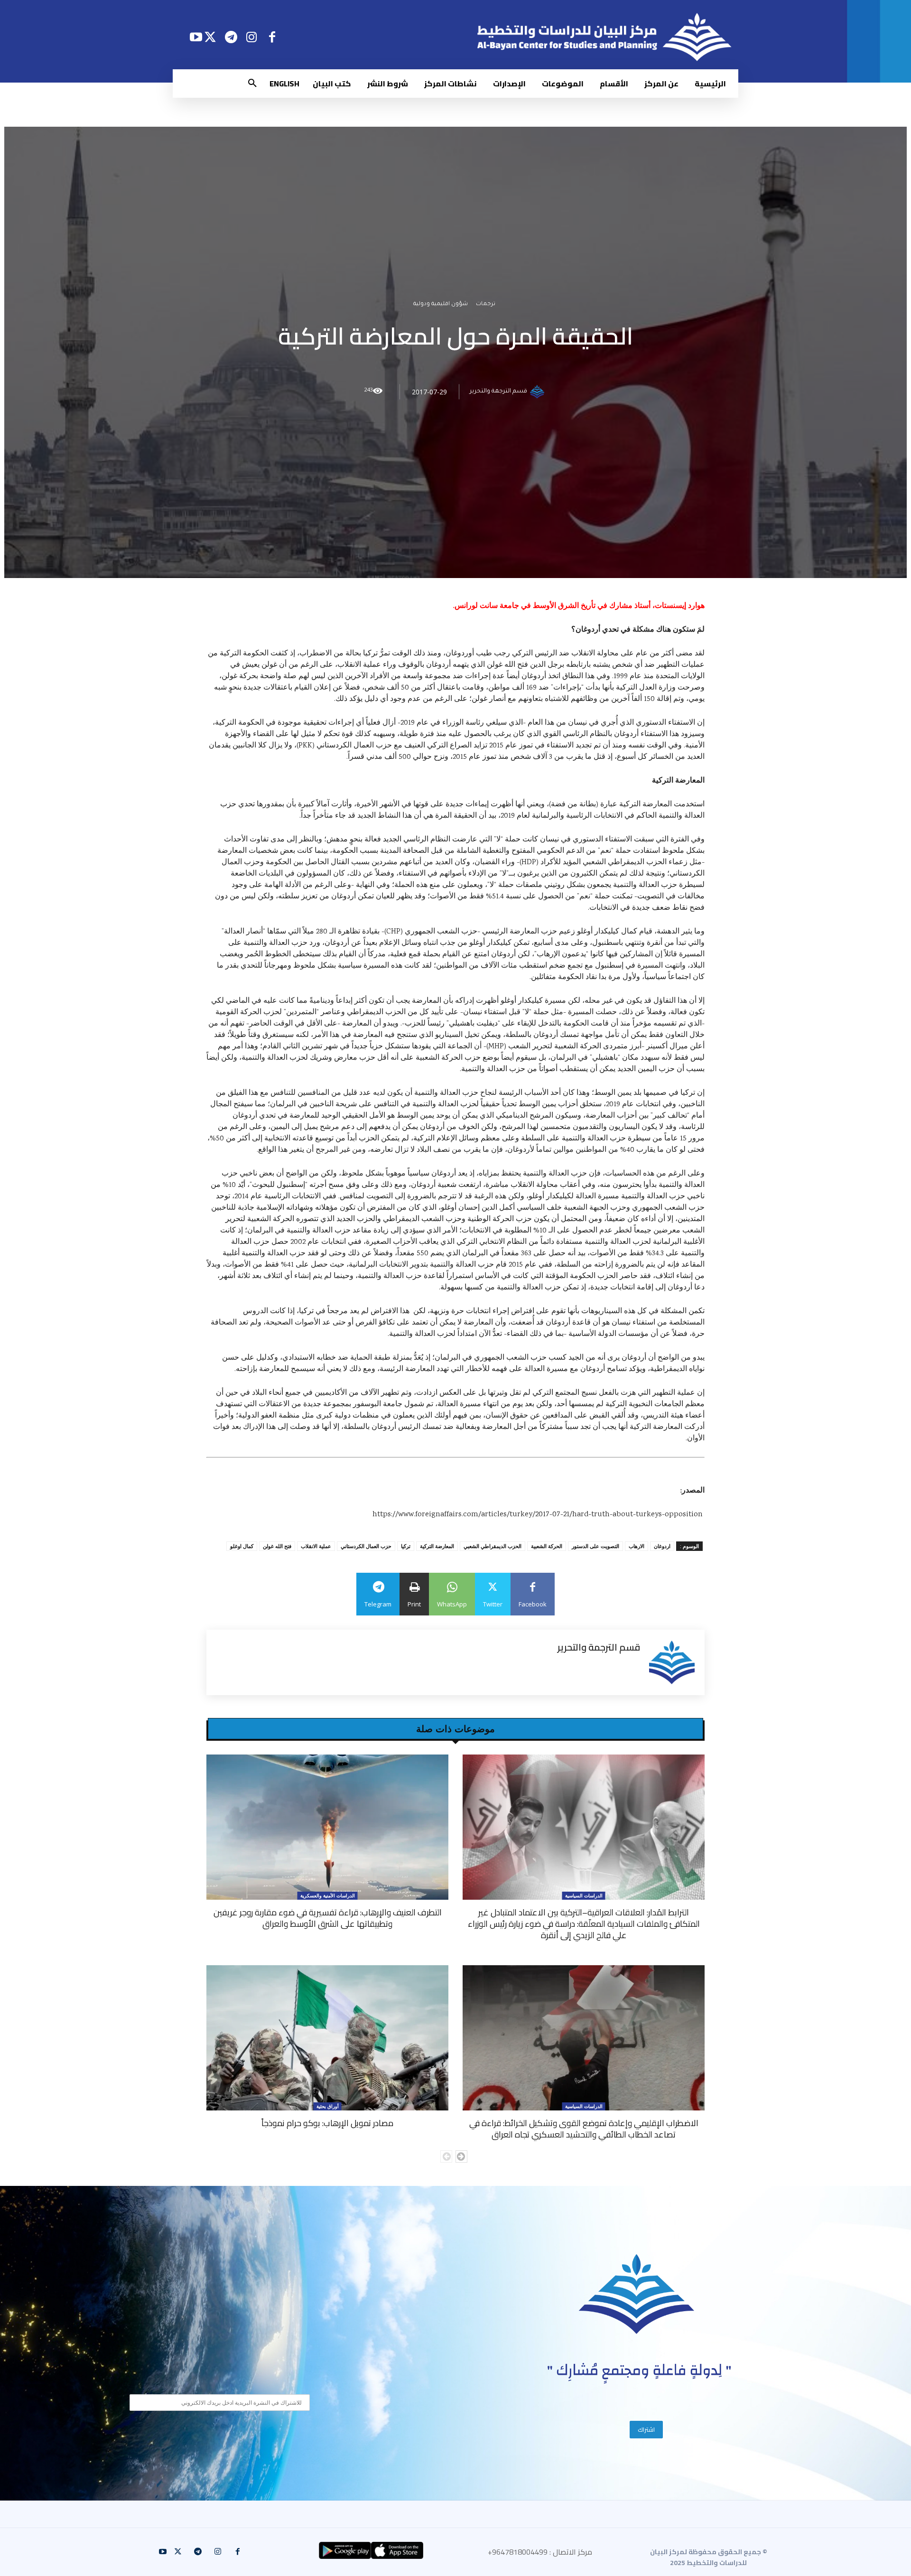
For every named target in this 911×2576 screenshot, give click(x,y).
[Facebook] (272, 37)
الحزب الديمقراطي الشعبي (493, 1546)
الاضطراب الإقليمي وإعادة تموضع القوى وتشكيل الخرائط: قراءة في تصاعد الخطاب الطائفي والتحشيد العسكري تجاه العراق (584, 2129)
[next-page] (461, 2156)
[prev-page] (446, 2156)
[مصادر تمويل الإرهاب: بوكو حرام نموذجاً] (327, 2038)
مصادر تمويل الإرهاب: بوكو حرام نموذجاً (327, 2123)
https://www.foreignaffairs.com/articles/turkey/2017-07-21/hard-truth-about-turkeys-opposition (538, 1515)
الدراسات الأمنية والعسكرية (328, 1895)
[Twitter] (210, 37)
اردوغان (662, 1546)
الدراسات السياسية (584, 1895)
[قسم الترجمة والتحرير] (539, 392)
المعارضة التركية (437, 1546)
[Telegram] (231, 37)
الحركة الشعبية (547, 1546)
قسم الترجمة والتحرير (498, 392)
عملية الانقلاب (316, 1546)
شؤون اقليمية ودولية (441, 305)
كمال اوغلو (242, 1546)
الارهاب (637, 1546)
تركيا (406, 1546)
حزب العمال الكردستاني (366, 1546)
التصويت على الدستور (595, 1546)
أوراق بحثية (328, 2106)
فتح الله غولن (277, 1546)
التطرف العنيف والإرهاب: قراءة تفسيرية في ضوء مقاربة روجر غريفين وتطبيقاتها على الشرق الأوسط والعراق (328, 1918)
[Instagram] (252, 37)
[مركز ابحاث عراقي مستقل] (637, 2294)
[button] (252, 84)
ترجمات (486, 305)
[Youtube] (196, 37)
